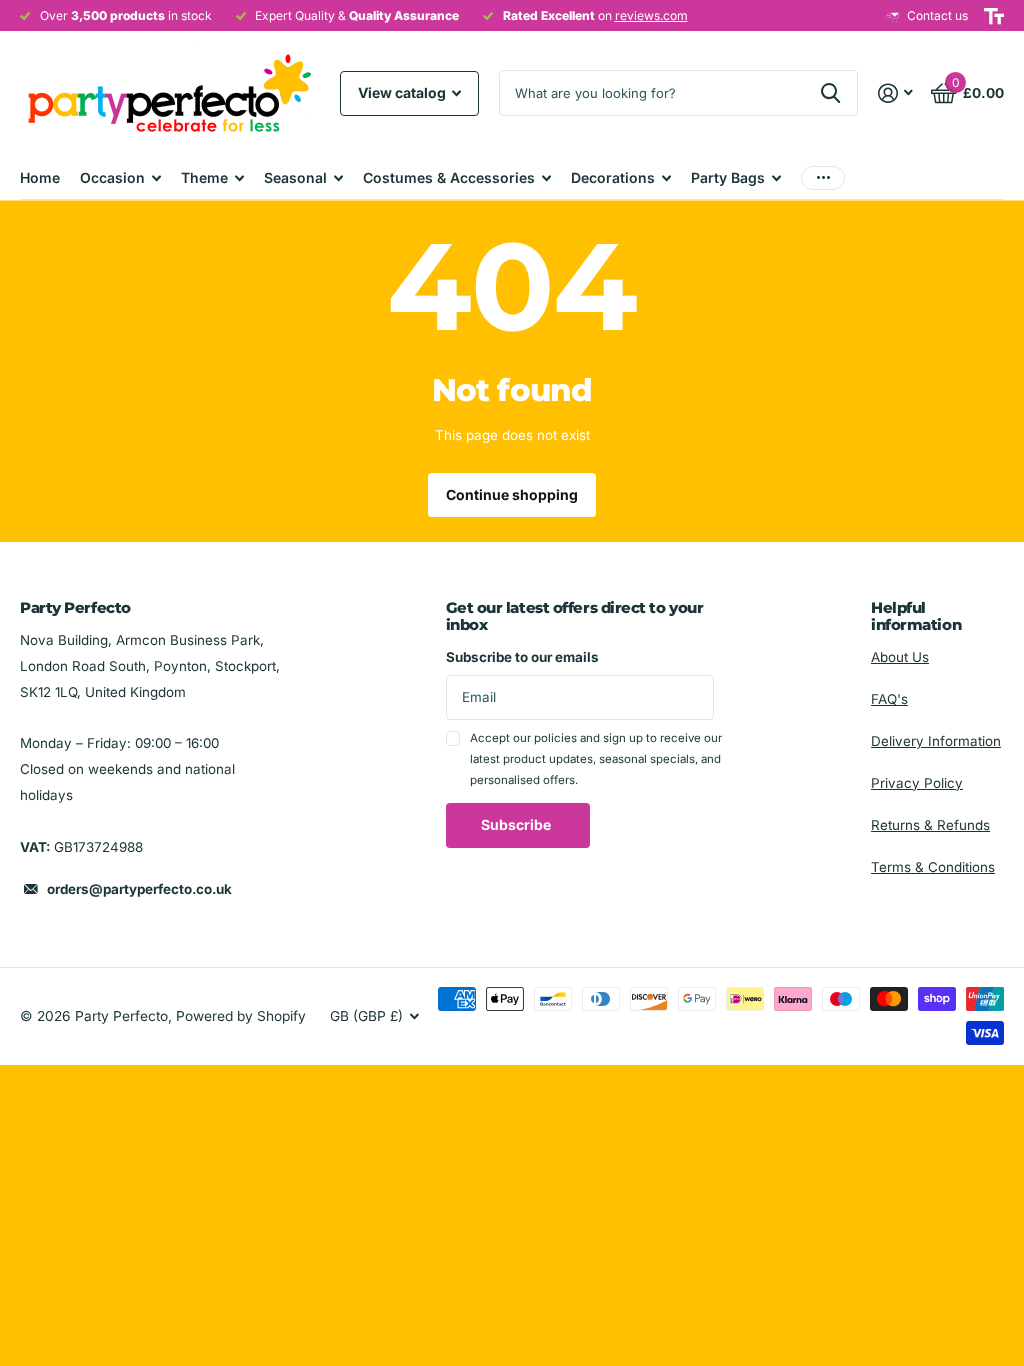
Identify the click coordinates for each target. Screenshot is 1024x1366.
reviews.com (651, 15)
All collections (120, 177)
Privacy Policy (917, 783)
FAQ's (889, 699)
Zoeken (830, 93)
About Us (900, 657)
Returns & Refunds (930, 825)
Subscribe (517, 824)
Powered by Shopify (241, 1016)
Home (40, 177)
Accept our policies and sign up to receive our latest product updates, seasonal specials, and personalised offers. (596, 759)
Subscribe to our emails (522, 657)
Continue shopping (512, 494)
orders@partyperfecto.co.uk (139, 889)
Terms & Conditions (933, 867)
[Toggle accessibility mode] (994, 16)
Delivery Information (936, 741)
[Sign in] (896, 93)
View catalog (403, 92)
